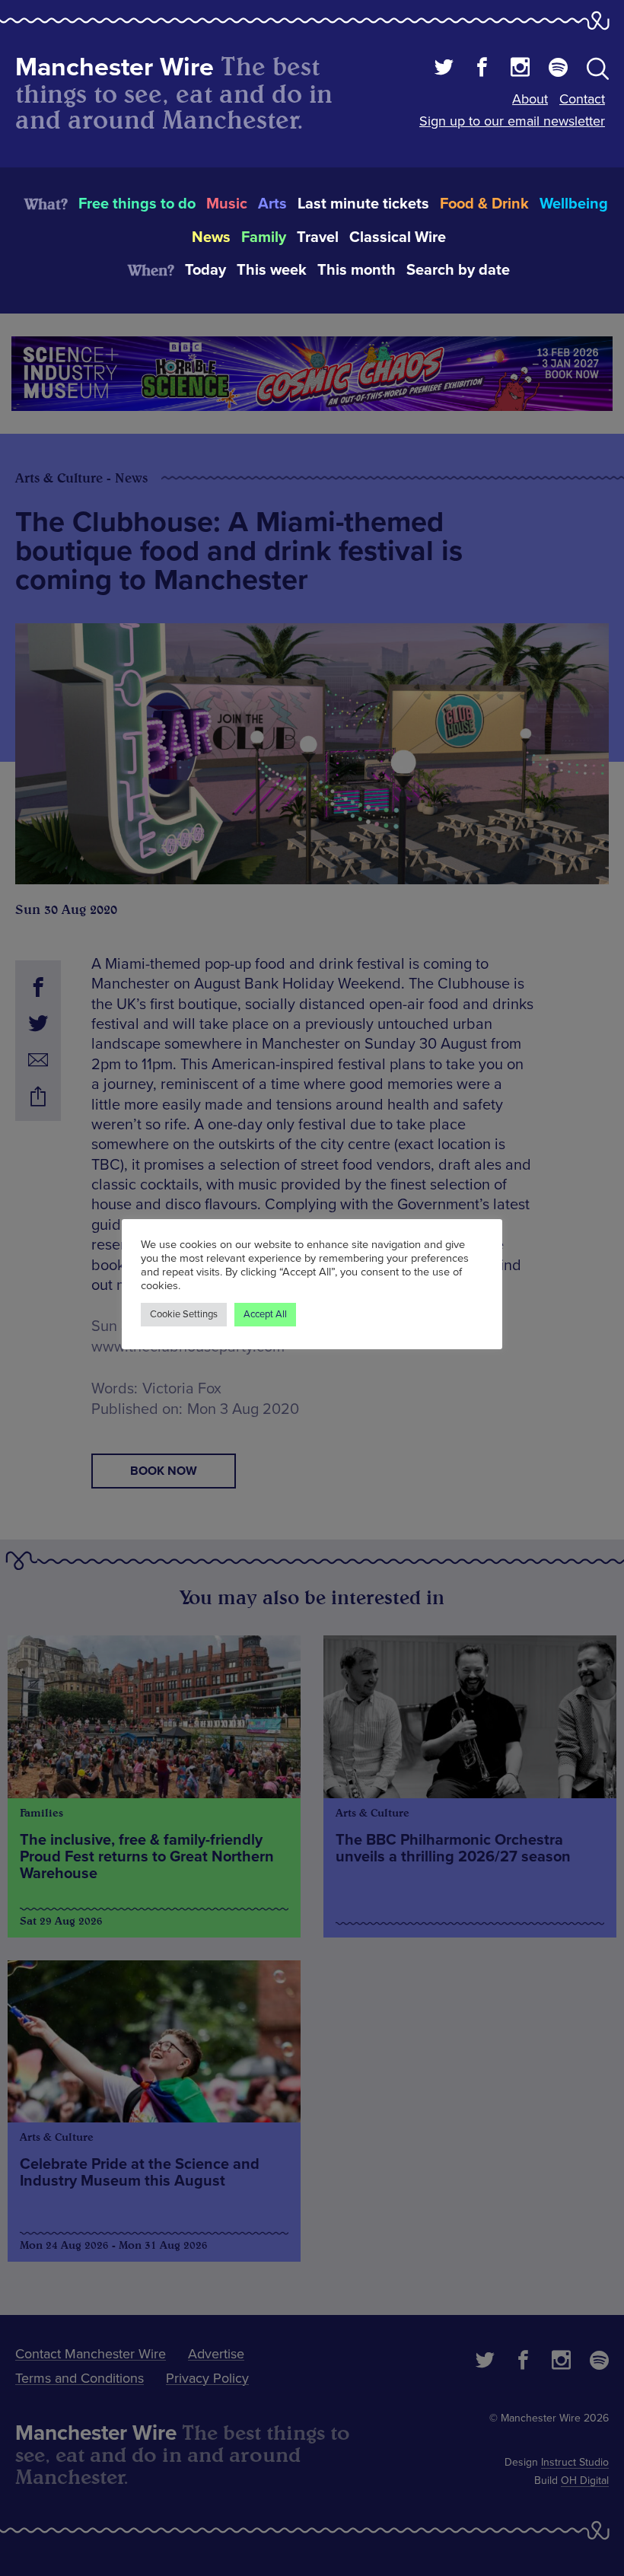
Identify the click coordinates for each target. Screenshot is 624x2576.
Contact (582, 99)
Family (264, 237)
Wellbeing (574, 204)
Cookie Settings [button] (184, 1314)
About (530, 99)
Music (227, 204)
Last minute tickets (363, 204)
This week (272, 270)
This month (357, 270)
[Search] (598, 72)
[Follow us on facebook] (482, 69)
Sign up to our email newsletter (512, 121)
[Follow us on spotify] (558, 69)
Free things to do (137, 204)
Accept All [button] (265, 1314)
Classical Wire (398, 237)
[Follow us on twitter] (444, 69)
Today (205, 270)
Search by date (458, 270)
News (211, 237)
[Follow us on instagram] (520, 69)
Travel (318, 237)
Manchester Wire (115, 67)
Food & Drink (484, 204)
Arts (272, 204)
